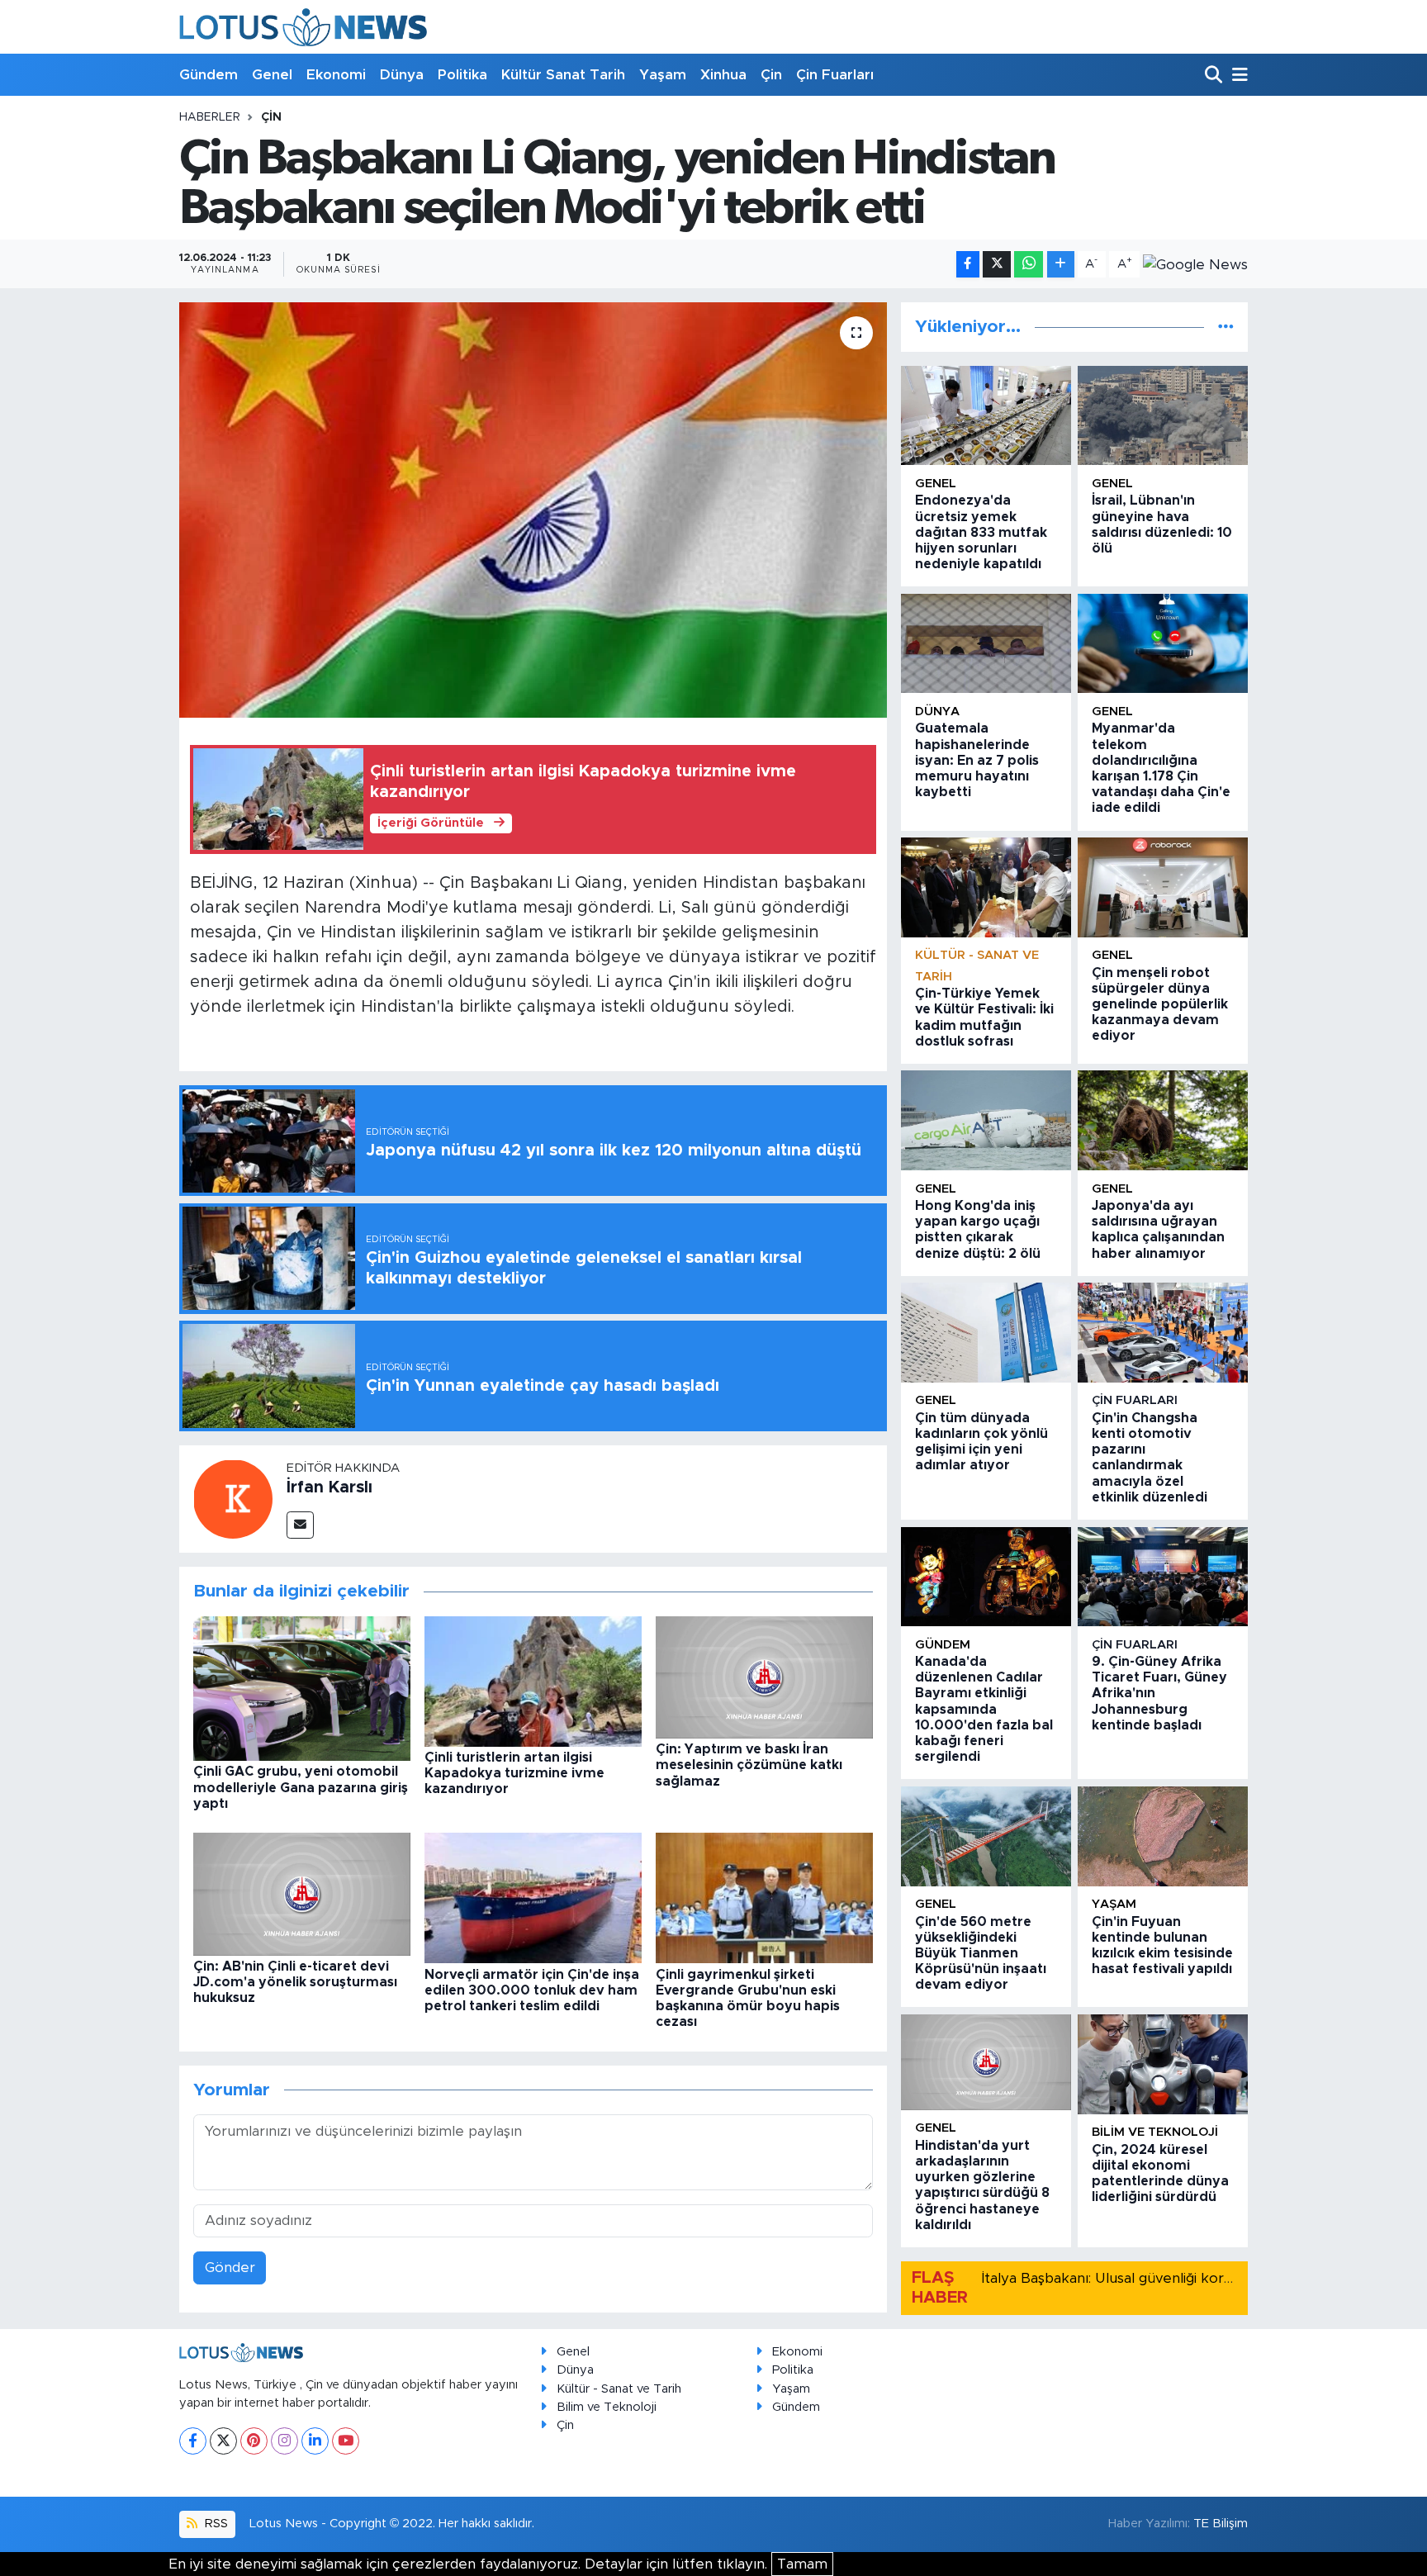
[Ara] (1215, 76)
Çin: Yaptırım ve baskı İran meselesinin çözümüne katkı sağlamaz (749, 1765)
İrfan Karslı (329, 1487)
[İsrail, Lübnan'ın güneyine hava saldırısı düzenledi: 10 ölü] (1163, 416)
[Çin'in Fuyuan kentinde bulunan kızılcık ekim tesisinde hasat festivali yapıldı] (1163, 1836)
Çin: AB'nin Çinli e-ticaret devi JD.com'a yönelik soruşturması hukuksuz (295, 1982)
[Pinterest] (254, 2441)
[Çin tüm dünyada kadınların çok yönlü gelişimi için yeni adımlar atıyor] (986, 1333)
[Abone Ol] (1195, 264)
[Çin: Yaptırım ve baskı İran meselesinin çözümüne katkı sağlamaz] (764, 1676)
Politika (462, 75)
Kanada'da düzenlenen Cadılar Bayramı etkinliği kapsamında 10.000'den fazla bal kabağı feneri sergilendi (984, 1709)
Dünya (402, 75)
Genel (272, 75)
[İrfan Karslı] (233, 1498)
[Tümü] (1226, 327)
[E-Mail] (300, 1525)
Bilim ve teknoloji (1155, 2132)
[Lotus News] (303, 27)
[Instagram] (284, 2441)
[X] (223, 2441)
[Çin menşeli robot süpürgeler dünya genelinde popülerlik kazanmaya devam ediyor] (1163, 887)
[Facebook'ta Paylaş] (968, 265)
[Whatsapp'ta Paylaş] (1029, 265)
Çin (771, 75)
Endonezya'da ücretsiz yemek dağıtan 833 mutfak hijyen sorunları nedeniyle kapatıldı (981, 532)
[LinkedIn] (315, 2441)
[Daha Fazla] (1061, 265)
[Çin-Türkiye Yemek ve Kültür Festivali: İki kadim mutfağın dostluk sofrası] (986, 887)
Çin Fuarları (835, 75)
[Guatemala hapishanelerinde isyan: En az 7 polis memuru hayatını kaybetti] (986, 644)
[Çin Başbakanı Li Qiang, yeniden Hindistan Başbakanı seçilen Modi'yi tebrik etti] (533, 510)
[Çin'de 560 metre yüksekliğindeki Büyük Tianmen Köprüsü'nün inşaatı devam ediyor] (986, 1836)
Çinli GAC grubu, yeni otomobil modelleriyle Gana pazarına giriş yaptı (301, 1787)
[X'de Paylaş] (997, 265)
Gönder (230, 2268)
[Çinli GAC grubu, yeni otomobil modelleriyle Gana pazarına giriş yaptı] (302, 1688)
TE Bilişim (1221, 2524)
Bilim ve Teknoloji (607, 2407)
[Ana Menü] (1237, 76)
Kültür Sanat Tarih (563, 75)
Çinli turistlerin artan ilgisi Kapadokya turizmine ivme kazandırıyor (514, 1773)
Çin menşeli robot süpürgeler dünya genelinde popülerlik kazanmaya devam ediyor (1160, 1005)
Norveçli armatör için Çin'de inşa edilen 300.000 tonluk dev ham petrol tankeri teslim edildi (532, 1990)
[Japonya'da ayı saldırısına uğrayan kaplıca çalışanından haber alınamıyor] (1163, 1120)
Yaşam (663, 75)
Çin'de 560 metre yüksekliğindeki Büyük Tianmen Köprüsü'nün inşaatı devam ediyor (981, 1954)
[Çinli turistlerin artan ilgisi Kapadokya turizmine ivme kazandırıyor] (533, 1680)
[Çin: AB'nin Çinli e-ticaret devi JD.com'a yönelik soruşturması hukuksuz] (302, 1893)
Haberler (210, 117)
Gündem (209, 75)
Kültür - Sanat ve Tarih (619, 2389)
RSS (215, 2524)
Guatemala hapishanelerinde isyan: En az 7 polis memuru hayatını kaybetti (977, 760)
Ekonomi (336, 75)
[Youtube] (346, 2441)
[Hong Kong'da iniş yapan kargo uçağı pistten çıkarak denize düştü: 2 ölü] (986, 1120)
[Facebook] (193, 2441)
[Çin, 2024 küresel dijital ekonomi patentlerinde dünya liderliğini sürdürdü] (1163, 2064)
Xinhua (723, 75)
